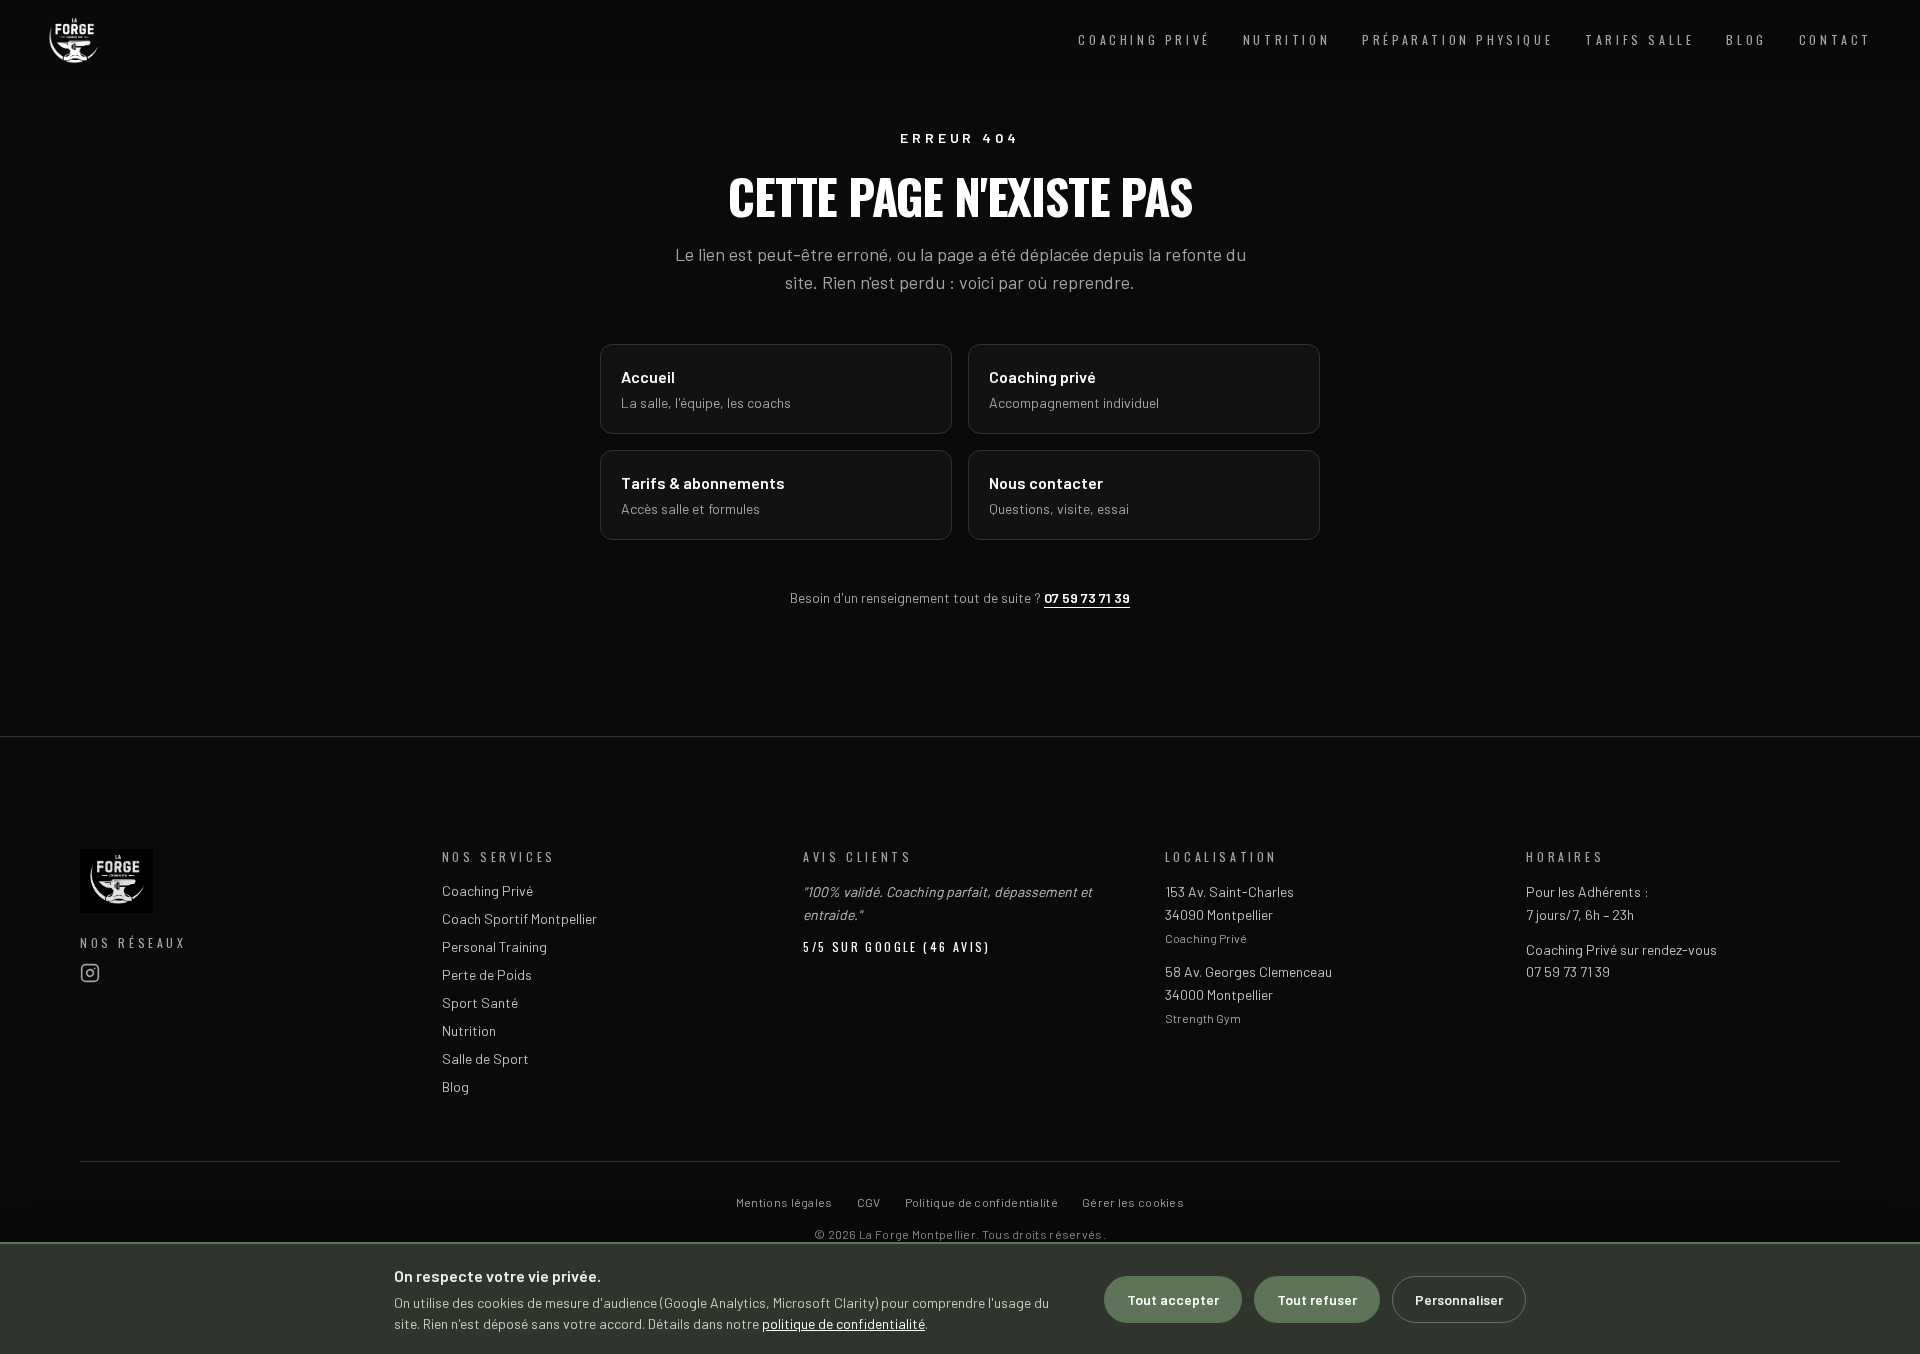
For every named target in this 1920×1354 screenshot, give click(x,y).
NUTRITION (1286, 40)
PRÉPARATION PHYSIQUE (1457, 40)
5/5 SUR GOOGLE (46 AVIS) (897, 947)
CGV (869, 1202)
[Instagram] (90, 973)
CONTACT (1835, 40)
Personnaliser (1459, 1299)
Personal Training (494, 946)
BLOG (1746, 40)
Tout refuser (1317, 1299)
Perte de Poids (487, 974)
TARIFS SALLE (1639, 40)
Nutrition (469, 1030)
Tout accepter (1173, 1299)
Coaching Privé (487, 890)
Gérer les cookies (1133, 1202)
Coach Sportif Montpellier (519, 918)
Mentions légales (784, 1202)
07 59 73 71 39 (1087, 597)
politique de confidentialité (843, 1323)
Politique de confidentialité (981, 1202)
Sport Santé (480, 1002)
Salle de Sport (485, 1058)
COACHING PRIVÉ (1144, 40)
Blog (455, 1086)
